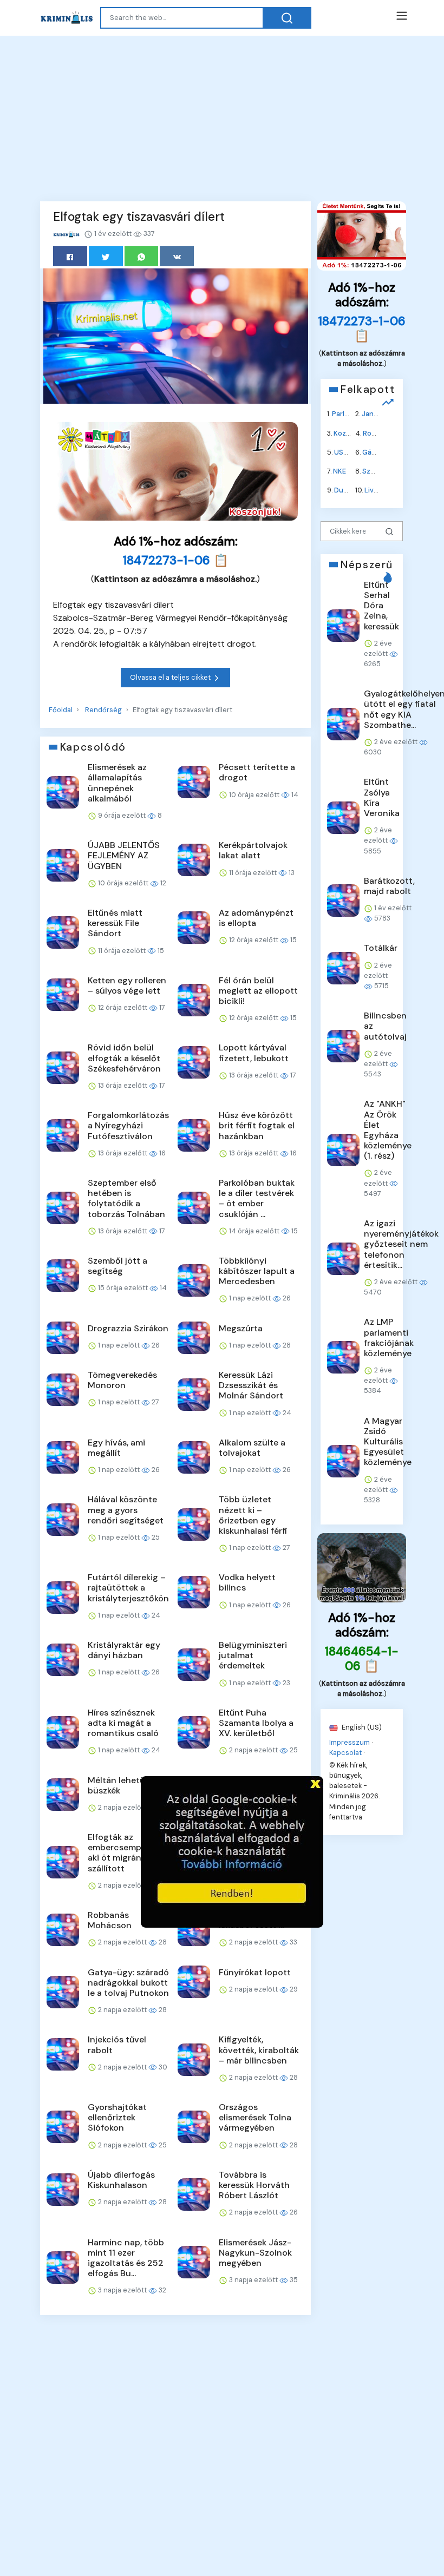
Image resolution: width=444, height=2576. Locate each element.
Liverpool (380, 490)
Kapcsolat (345, 1752)
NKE (339, 471)
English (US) (361, 1727)
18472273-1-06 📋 (176, 560)
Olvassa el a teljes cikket (171, 677)
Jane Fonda (381, 414)
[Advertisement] (222, 117)
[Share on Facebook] (70, 256)
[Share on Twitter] (106, 256)
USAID (344, 452)
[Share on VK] (177, 256)
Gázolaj (375, 452)
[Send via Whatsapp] (142, 256)
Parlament (349, 414)
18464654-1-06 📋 (362, 1659)
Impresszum (350, 1742)
